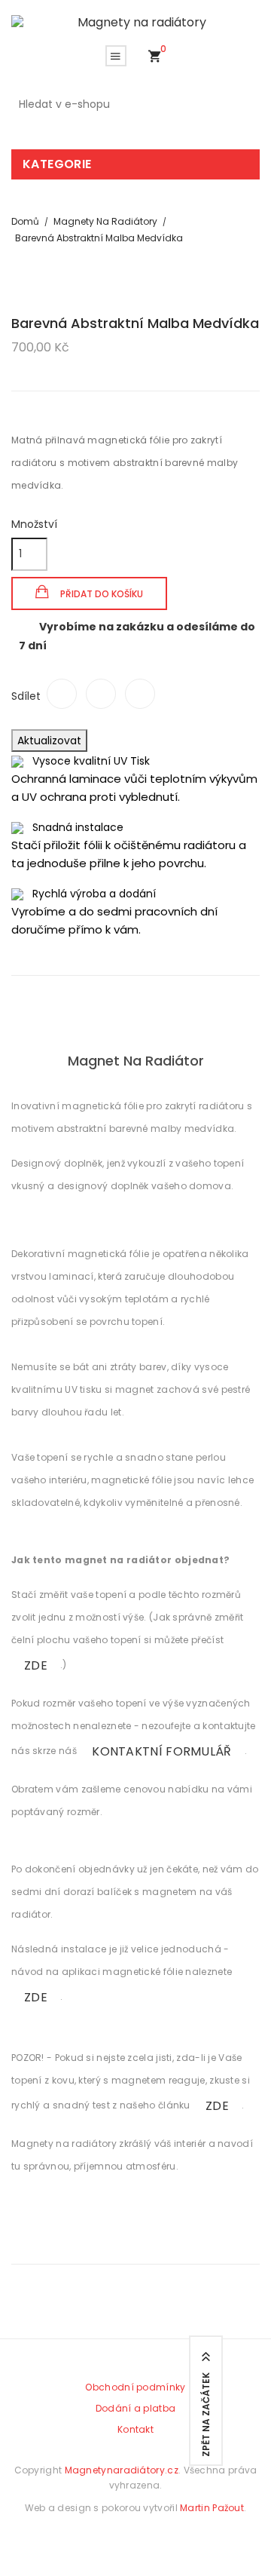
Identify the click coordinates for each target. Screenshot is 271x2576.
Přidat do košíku (100, 594)
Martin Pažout (212, 2508)
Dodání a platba (136, 2408)
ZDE (36, 1665)
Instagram (160, 2538)
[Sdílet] (62, 694)
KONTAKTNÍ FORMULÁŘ (161, 1751)
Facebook (123, 2538)
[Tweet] (101, 694)
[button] (154, 57)
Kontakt (135, 2429)
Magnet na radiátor (136, 1061)
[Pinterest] (140, 694)
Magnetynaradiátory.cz (122, 2470)
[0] (154, 57)
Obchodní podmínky (135, 2387)
